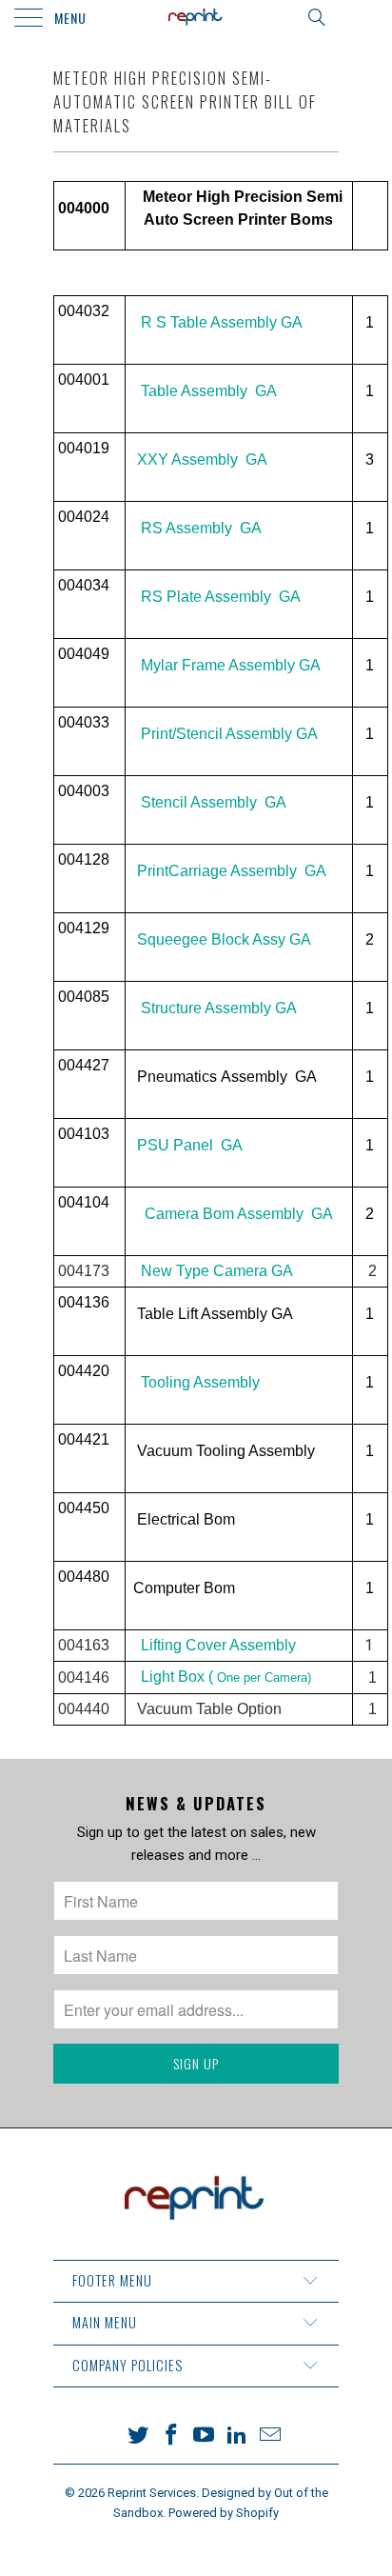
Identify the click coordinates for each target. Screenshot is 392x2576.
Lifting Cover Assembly (216, 1645)
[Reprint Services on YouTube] (205, 2436)
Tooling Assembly (200, 1382)
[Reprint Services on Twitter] (139, 2436)
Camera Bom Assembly (224, 1214)
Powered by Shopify (224, 2513)
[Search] (315, 17)
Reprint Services (152, 2493)
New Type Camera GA (217, 1271)
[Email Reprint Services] (271, 2436)
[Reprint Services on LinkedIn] (238, 2436)
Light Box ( (226, 1677)
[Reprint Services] (196, 19)
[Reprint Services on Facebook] (171, 2436)
